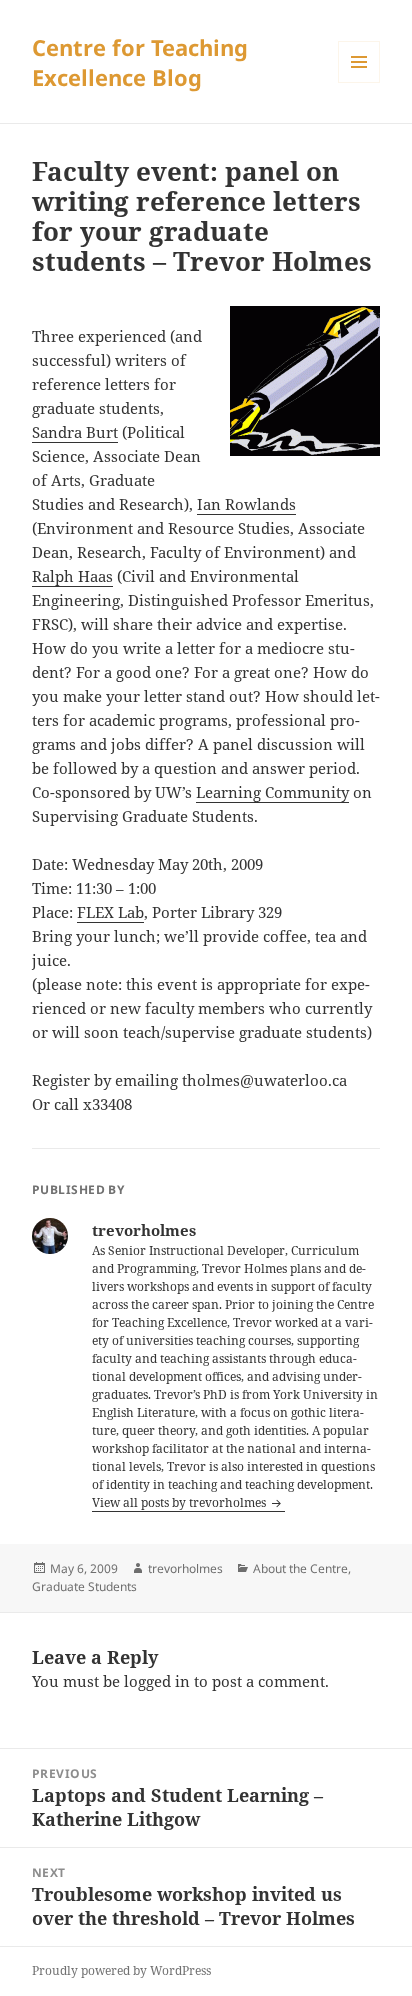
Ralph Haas (72, 576)
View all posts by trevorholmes (180, 1502)
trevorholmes (185, 1568)
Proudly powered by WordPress (121, 1970)
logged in (157, 1681)
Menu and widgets (359, 82)
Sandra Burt (75, 432)
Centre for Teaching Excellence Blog (140, 62)
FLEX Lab (110, 912)
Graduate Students (84, 1586)
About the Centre (300, 1568)
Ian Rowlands (246, 504)
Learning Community (272, 792)
